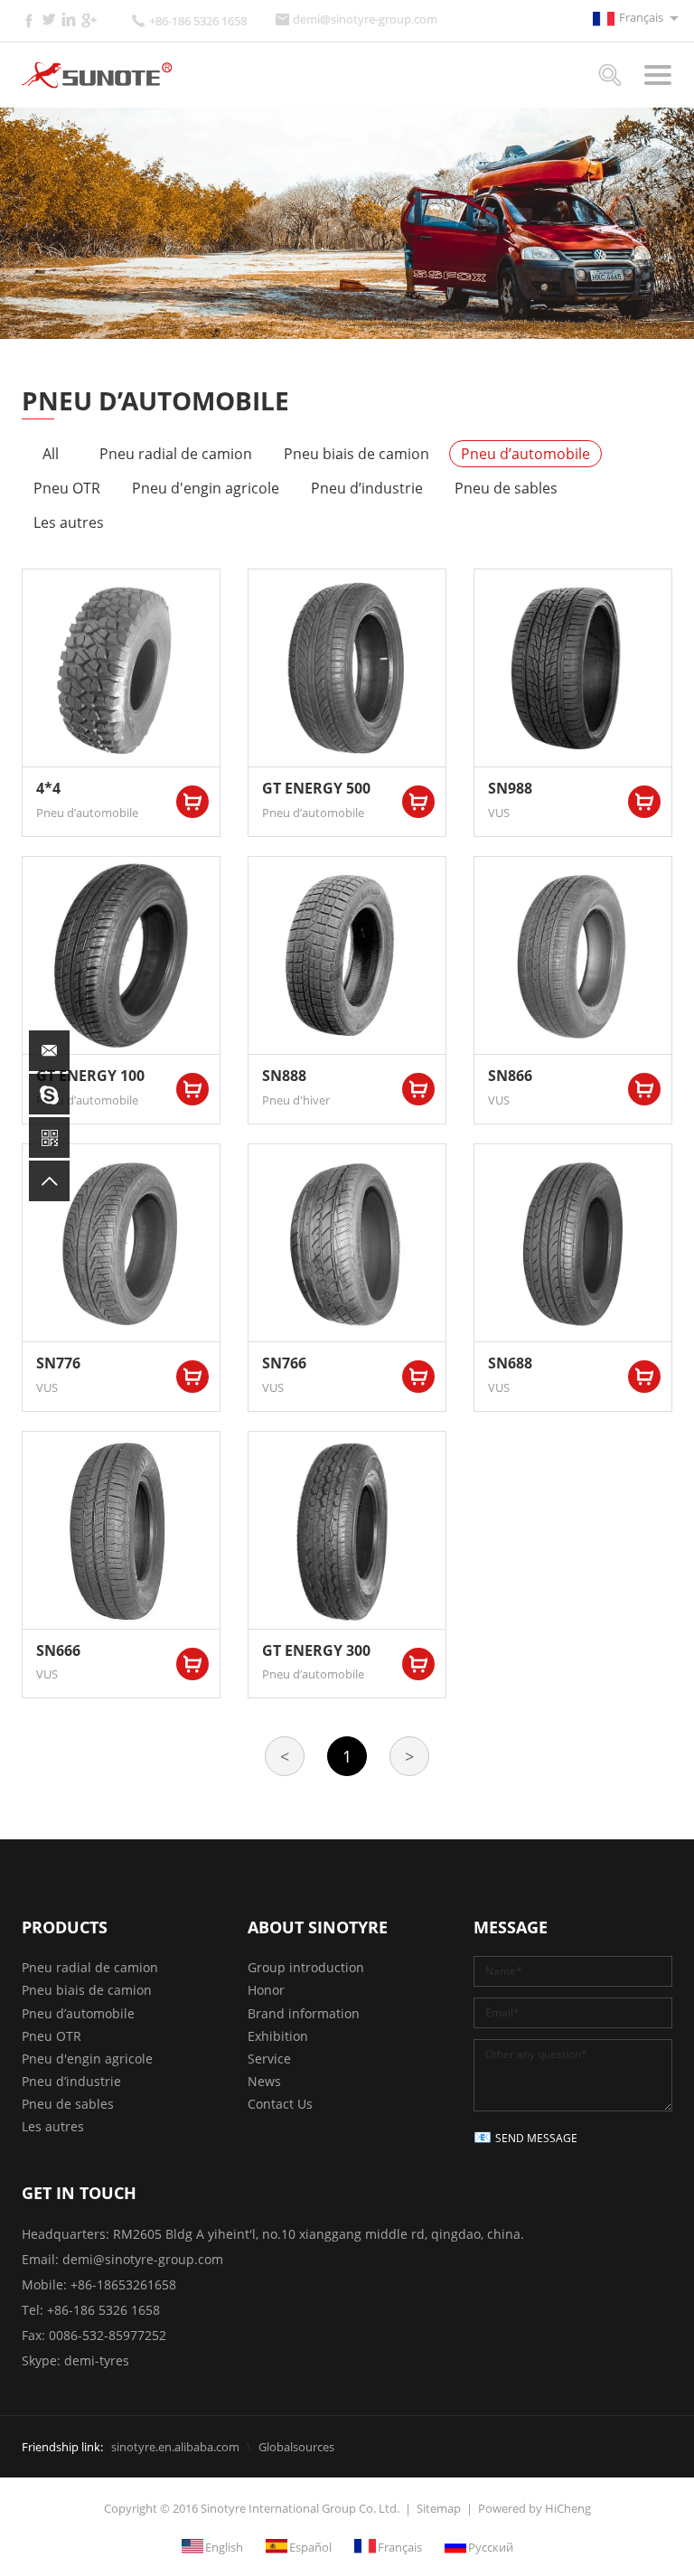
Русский (491, 2546)
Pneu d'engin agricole (206, 488)
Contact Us (280, 2104)
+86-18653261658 (123, 2285)
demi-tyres (97, 2360)
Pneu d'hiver (296, 1100)
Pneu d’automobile (525, 454)
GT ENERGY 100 (90, 1076)
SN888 (284, 1076)
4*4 (48, 788)
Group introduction (306, 1967)
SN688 (510, 1363)
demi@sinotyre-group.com (365, 19)
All (51, 454)
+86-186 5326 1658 (198, 21)
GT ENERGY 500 (316, 788)
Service (269, 2059)
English (224, 2546)
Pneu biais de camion (356, 454)
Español (310, 2546)
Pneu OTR (67, 488)
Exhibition (278, 2036)
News (264, 2081)
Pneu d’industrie (367, 488)
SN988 (510, 788)
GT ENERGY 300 (316, 1650)
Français (641, 17)
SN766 (284, 1363)
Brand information (304, 2013)
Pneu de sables (506, 488)
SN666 (58, 1650)
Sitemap (439, 2508)
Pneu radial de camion (176, 454)
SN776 (58, 1363)
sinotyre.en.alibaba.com (175, 2447)
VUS (499, 813)
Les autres (69, 522)
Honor (266, 1990)
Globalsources (296, 2447)
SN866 (510, 1076)
